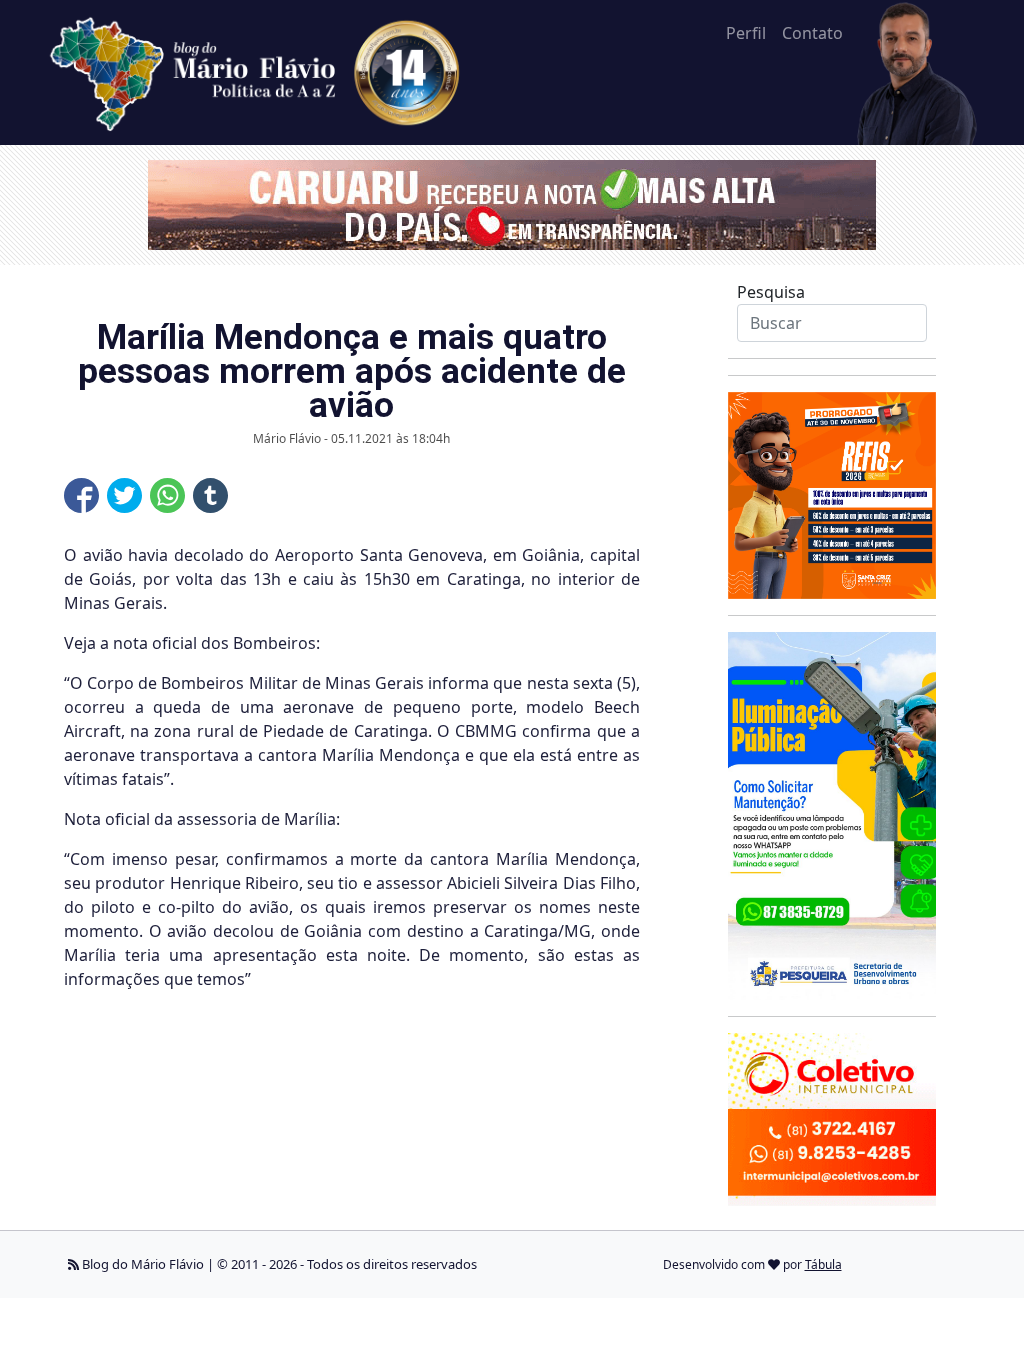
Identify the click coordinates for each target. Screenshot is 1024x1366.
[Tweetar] (124, 495)
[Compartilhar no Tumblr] (210, 495)
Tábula (823, 1264)
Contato (812, 33)
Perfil (746, 33)
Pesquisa (771, 292)
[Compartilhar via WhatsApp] (167, 495)
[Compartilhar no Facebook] (81, 495)
